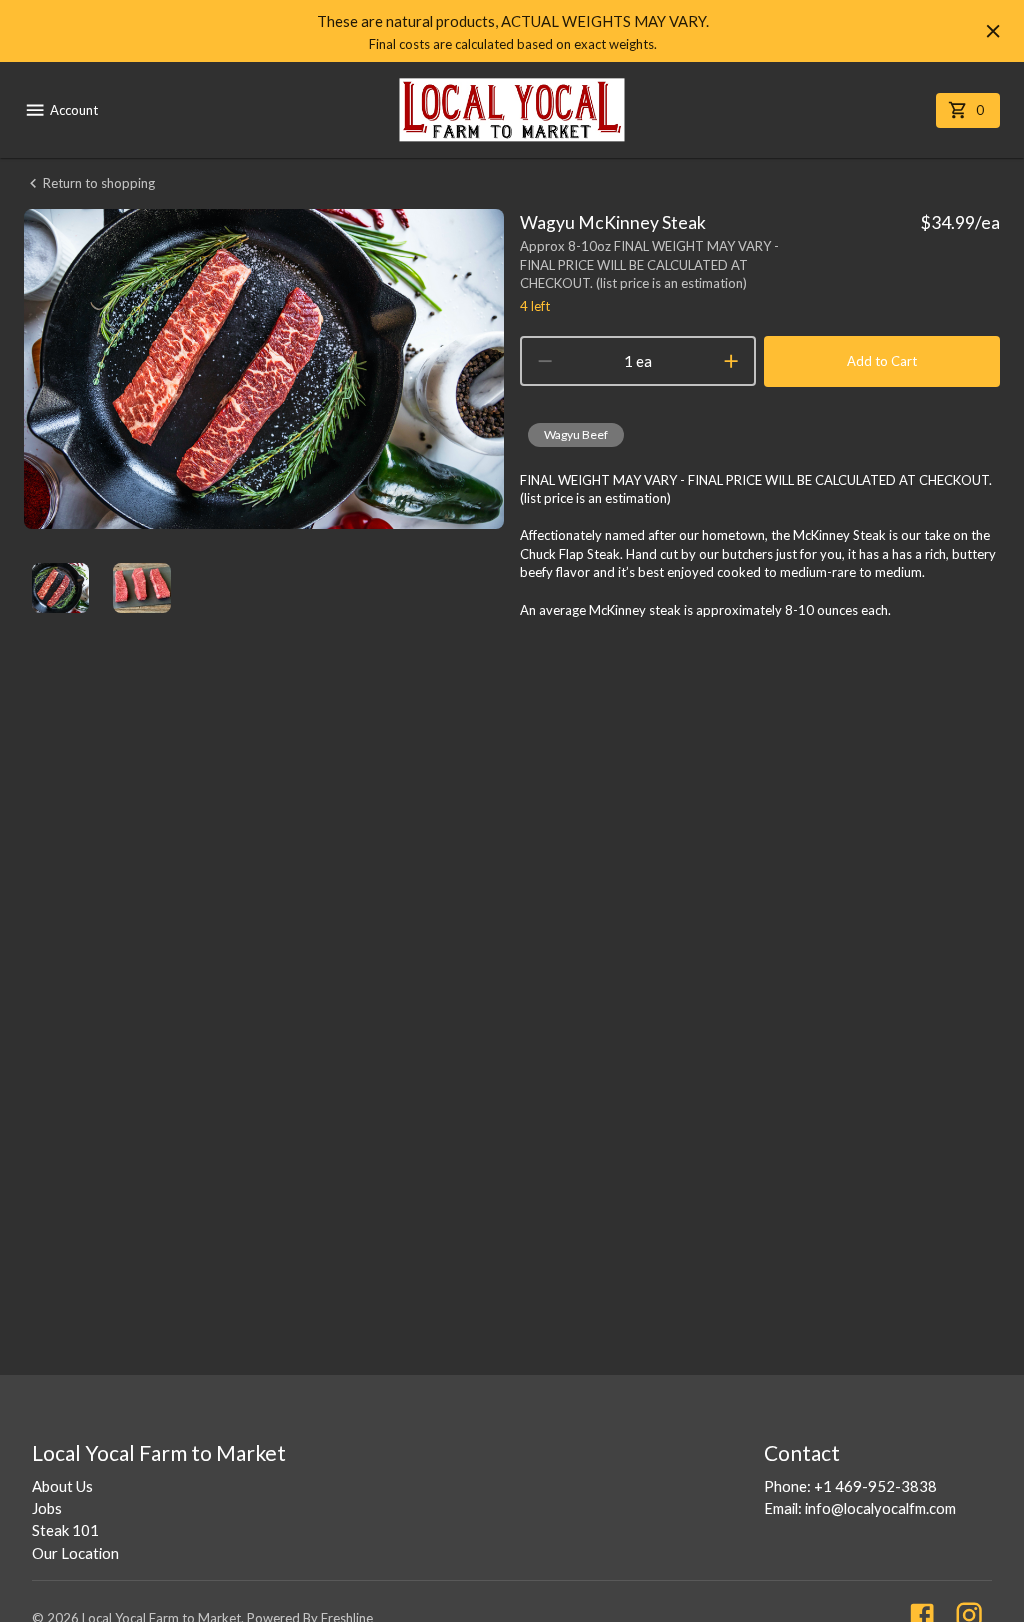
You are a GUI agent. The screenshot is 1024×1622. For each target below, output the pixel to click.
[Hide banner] (993, 31)
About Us (62, 1486)
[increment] (731, 361)
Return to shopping (99, 183)
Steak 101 (65, 1530)
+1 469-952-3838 (875, 1486)
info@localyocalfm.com (880, 1508)
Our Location (75, 1553)
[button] (576, 435)
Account (74, 110)
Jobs (47, 1508)
